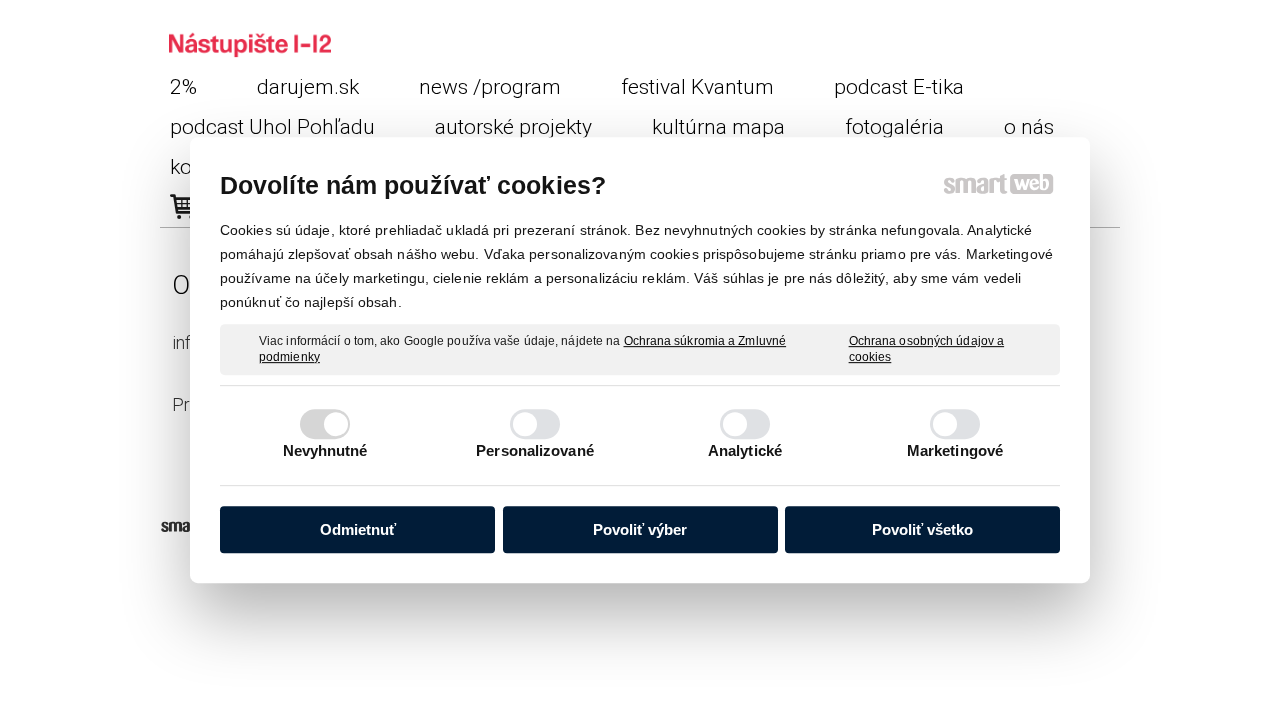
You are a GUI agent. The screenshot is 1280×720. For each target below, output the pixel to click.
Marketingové (955, 450)
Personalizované (535, 450)
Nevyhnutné (325, 450)
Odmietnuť (358, 529)
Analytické (745, 450)
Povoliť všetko (922, 529)
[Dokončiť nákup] (183, 207)
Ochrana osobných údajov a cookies (927, 349)
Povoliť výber (640, 529)
